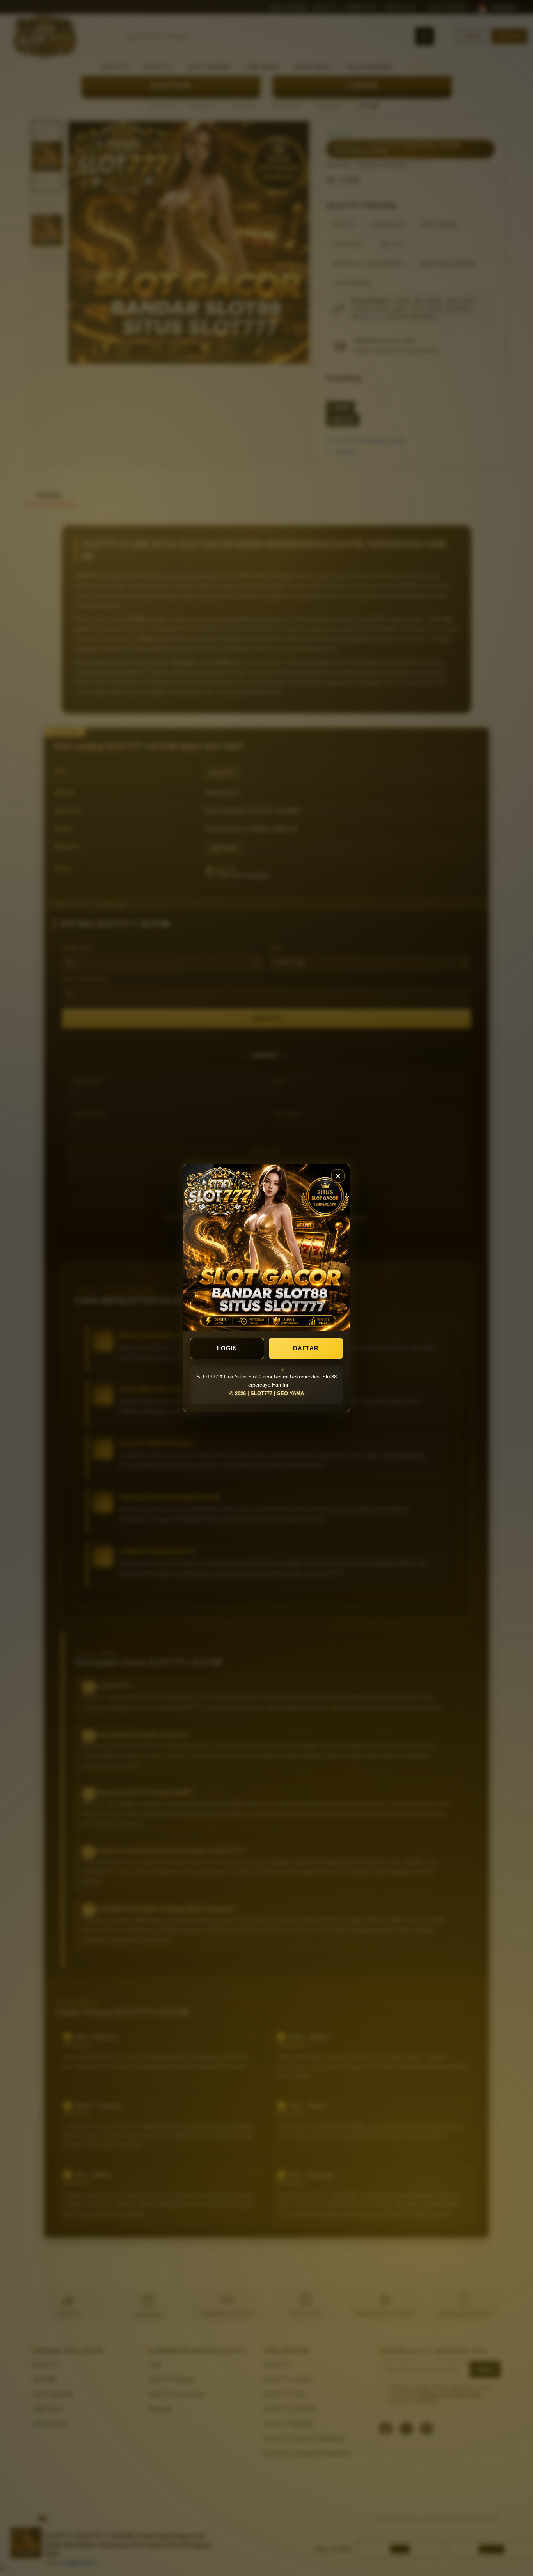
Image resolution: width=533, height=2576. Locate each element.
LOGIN (227, 1348)
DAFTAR (306, 1348)
